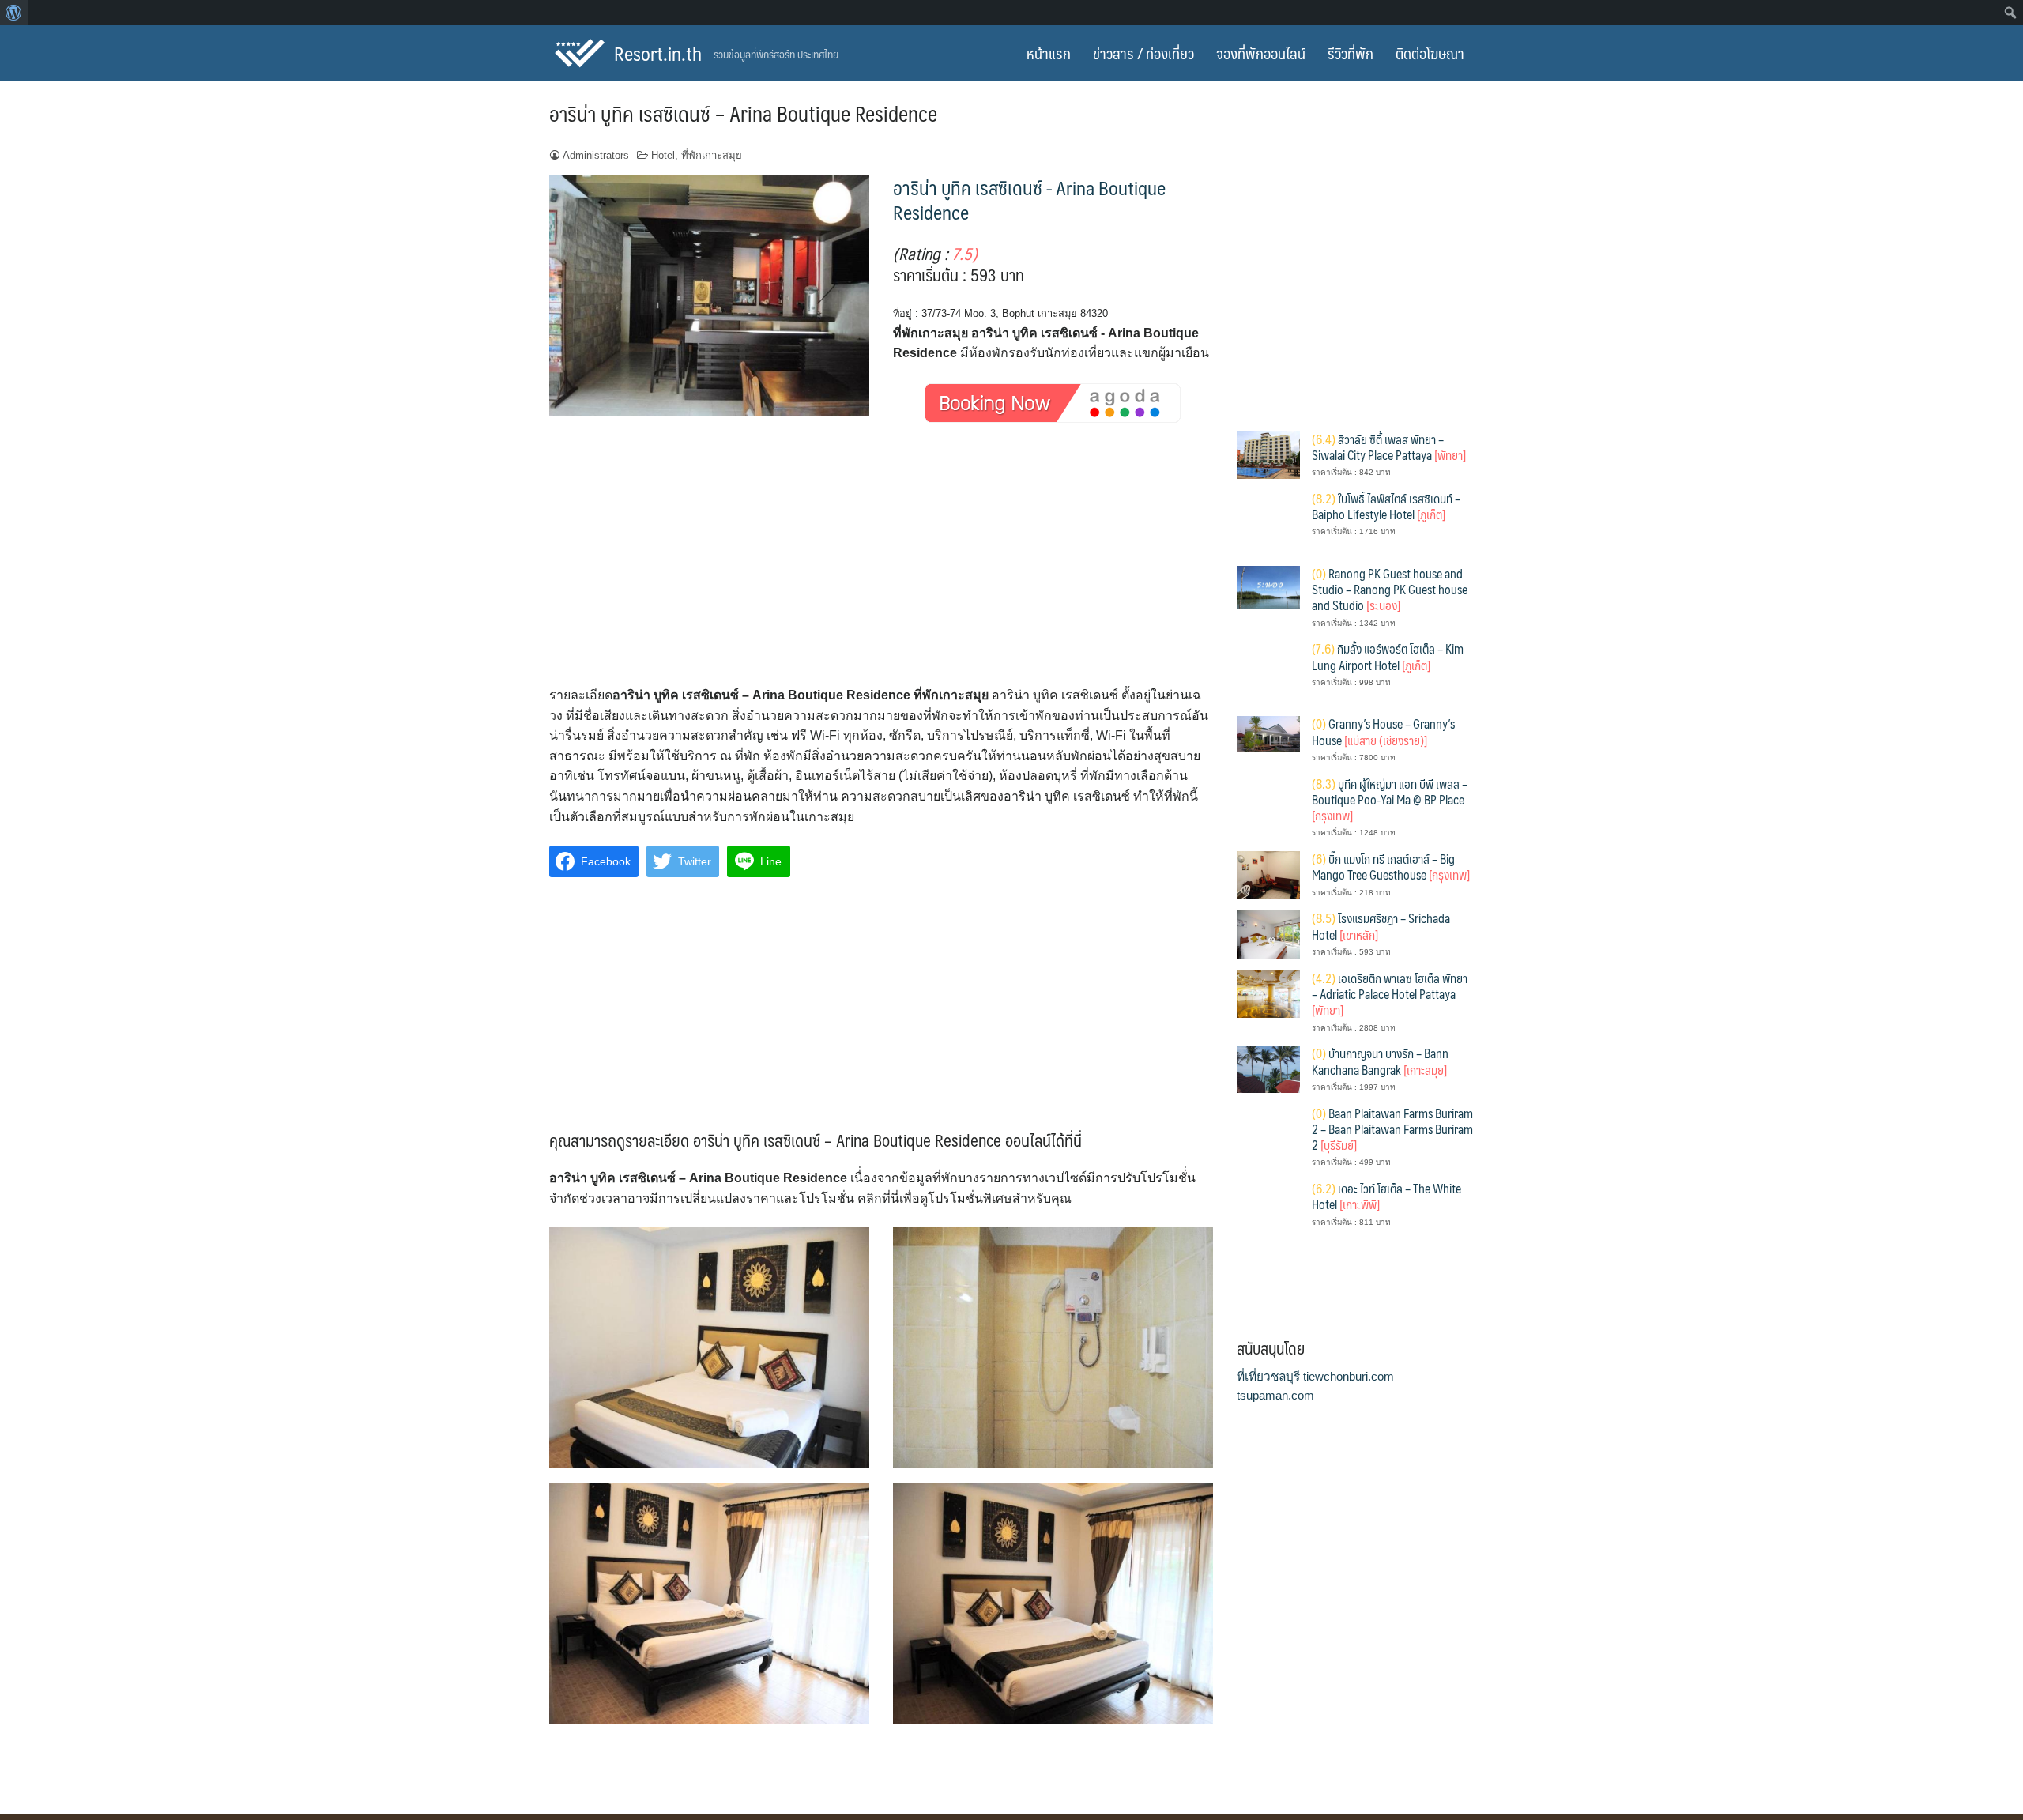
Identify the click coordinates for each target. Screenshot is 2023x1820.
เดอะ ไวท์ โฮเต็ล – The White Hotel (1386, 1196)
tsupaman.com (1275, 1395)
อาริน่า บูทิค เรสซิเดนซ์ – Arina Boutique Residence (743, 113)
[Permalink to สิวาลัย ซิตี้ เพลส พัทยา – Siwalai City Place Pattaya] (1268, 454)
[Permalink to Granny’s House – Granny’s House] (1268, 733)
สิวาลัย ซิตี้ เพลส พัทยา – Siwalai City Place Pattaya (1389, 447)
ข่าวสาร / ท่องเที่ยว (1143, 53)
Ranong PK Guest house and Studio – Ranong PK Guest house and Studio (1390, 590)
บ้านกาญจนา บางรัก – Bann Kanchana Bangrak (1380, 1061)
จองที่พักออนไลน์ (1261, 53)
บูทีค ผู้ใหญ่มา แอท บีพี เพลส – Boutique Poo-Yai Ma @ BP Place (1390, 800)
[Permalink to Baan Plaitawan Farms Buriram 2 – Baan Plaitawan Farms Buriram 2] (1268, 1136)
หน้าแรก (1049, 53)
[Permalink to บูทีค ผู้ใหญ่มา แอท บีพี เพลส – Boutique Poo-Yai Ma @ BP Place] (1268, 806)
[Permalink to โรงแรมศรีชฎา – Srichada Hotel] (1268, 934)
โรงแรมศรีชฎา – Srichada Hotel (1381, 926)
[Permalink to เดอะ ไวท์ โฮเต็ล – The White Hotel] (1268, 1211)
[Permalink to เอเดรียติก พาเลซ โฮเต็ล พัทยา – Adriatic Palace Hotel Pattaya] (1268, 993)
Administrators (596, 155)
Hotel (663, 155)
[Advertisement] (881, 568)
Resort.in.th (658, 53)
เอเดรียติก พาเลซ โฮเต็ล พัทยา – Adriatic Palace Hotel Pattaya (1390, 994)
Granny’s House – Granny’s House (1383, 731)
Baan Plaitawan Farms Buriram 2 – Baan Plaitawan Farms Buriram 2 (1392, 1129)
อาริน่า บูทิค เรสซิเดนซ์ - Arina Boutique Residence (1029, 200)
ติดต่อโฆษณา (1430, 53)
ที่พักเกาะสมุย (712, 155)
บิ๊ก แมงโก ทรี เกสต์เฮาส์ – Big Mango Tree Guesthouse (1391, 867)
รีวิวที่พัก (1351, 53)
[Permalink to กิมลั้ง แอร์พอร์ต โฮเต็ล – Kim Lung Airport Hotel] (1268, 671)
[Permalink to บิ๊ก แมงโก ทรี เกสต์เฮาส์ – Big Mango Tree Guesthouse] (1268, 874)
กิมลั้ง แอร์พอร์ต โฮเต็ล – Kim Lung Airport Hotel (1388, 656)
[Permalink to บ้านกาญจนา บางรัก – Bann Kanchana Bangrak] (1268, 1068)
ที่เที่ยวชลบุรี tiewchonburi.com (1315, 1376)
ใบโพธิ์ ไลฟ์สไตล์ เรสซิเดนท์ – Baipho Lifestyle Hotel (1386, 506)
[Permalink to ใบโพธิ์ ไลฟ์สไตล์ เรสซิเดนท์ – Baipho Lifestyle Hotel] (1268, 521)
